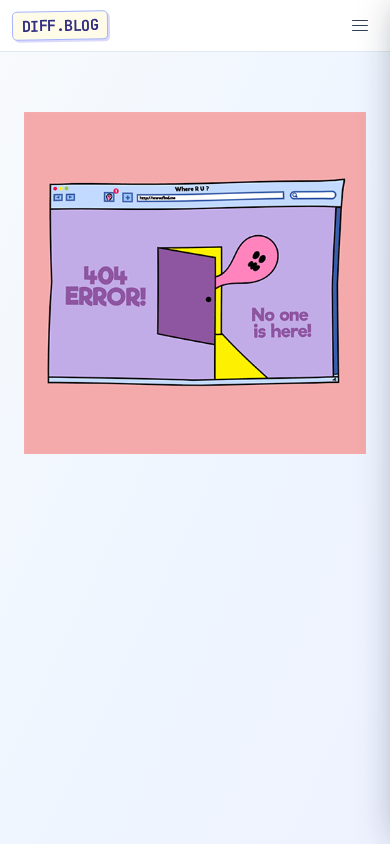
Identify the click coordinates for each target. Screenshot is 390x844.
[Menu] (360, 26)
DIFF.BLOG (60, 25)
